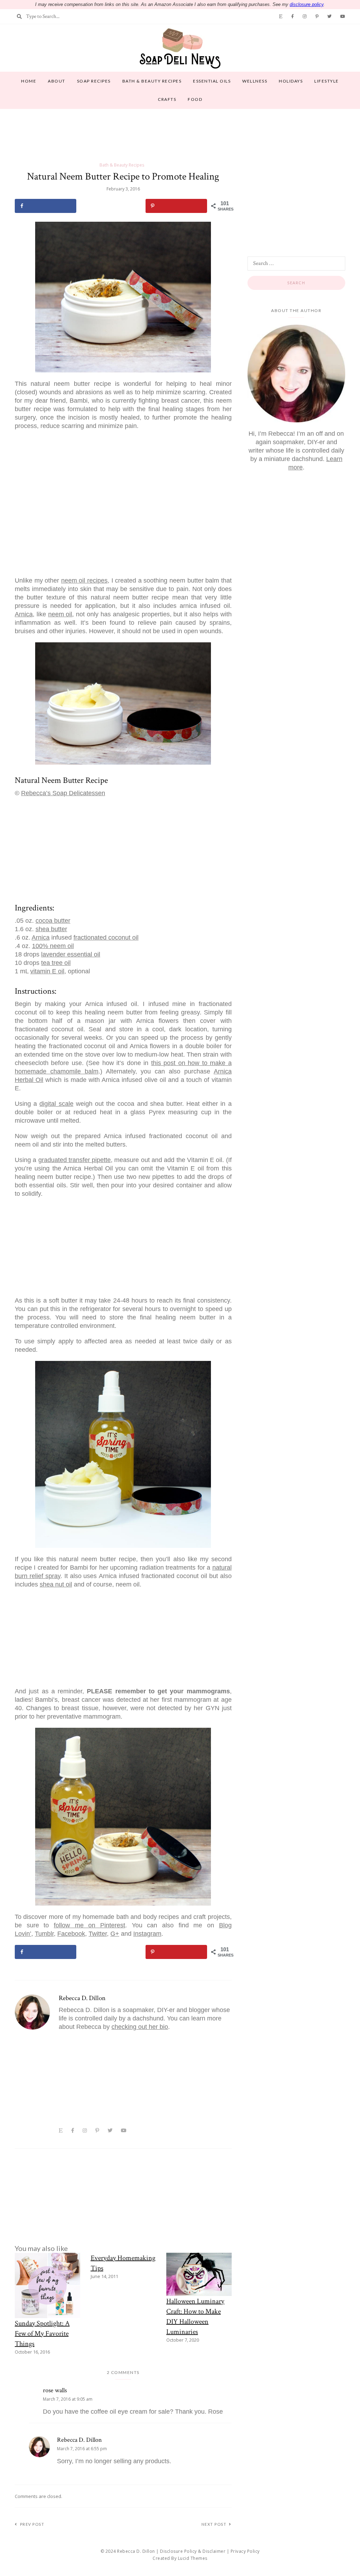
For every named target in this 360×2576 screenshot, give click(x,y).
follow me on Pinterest (89, 1925)
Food (195, 99)
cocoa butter (53, 921)
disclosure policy (307, 4)
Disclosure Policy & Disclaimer (193, 2551)
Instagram (147, 1934)
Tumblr (44, 1934)
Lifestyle (327, 81)
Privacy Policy (245, 2551)
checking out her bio (140, 2027)
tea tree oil (56, 963)
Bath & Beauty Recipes (152, 81)
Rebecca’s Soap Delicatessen (63, 793)
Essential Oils (212, 81)
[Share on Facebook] (46, 206)
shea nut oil (56, 1584)
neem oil (60, 614)
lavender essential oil (71, 954)
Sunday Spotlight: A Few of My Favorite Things (42, 2334)
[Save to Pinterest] (176, 206)
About (57, 81)
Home (29, 81)
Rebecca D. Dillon (82, 1998)
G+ (115, 1934)
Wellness (255, 81)
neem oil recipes (84, 580)
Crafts (167, 99)
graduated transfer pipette (75, 1160)
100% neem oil (53, 946)
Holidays (291, 81)
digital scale (56, 1104)
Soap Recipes (94, 81)
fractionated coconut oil (106, 937)
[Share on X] (111, 206)
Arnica (24, 614)
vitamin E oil (47, 971)
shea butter (51, 929)
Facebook (71, 1934)
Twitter (98, 1934)
